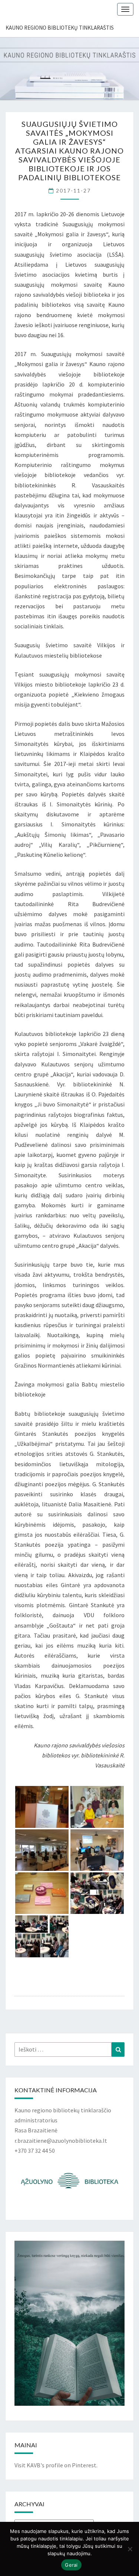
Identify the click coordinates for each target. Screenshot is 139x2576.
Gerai (71, 2565)
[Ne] (130, 2549)
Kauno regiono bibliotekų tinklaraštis (60, 28)
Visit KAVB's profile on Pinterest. (56, 2465)
